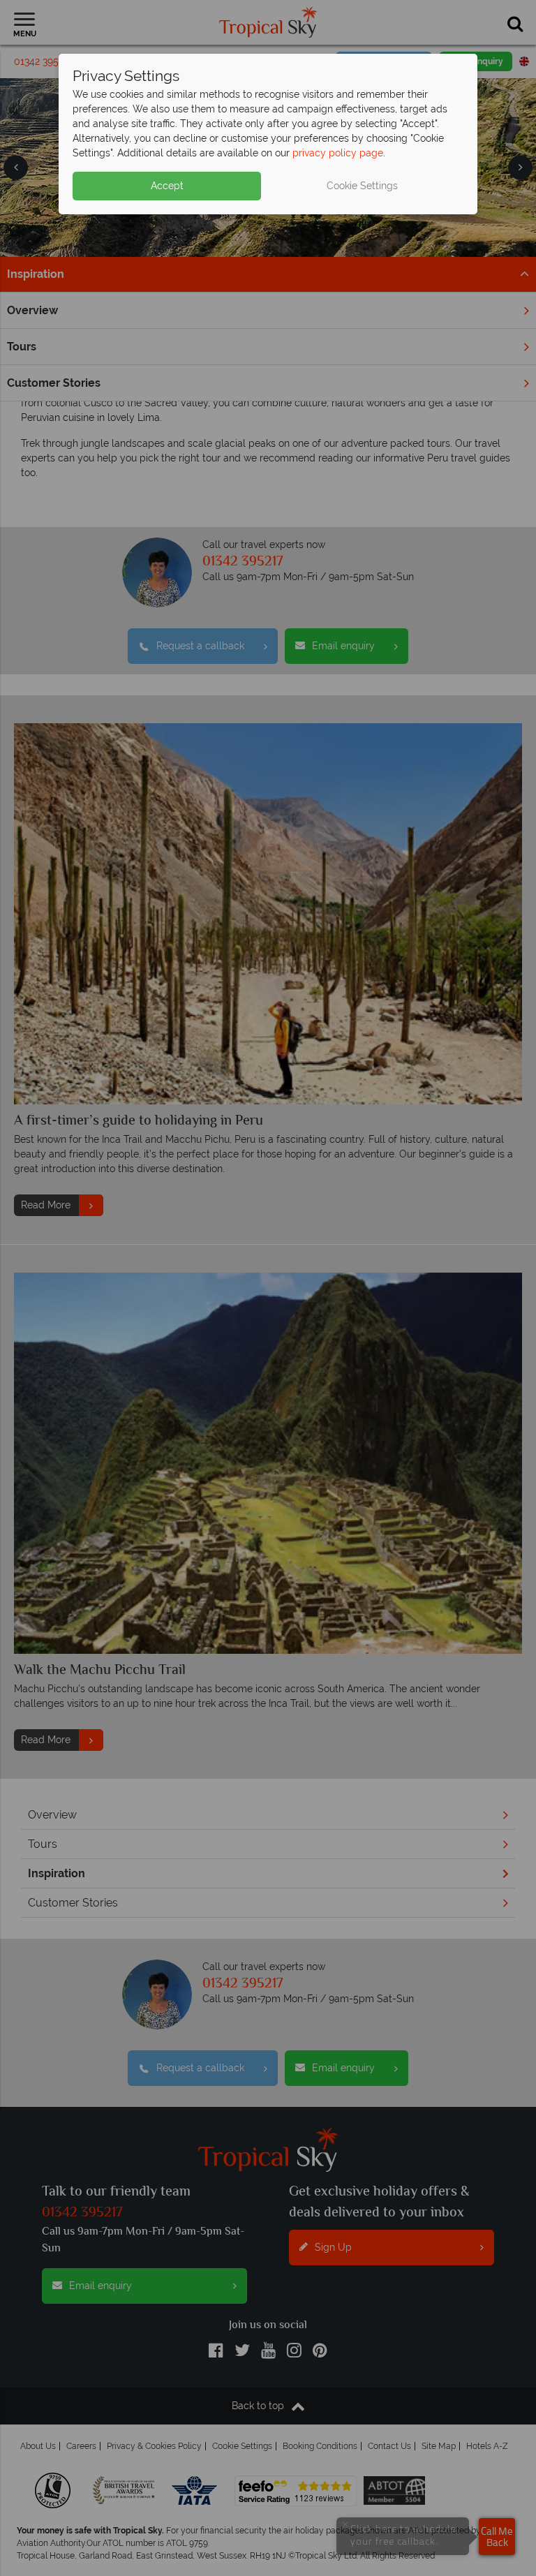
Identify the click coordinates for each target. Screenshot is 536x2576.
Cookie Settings (362, 186)
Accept (167, 186)
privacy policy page (338, 153)
